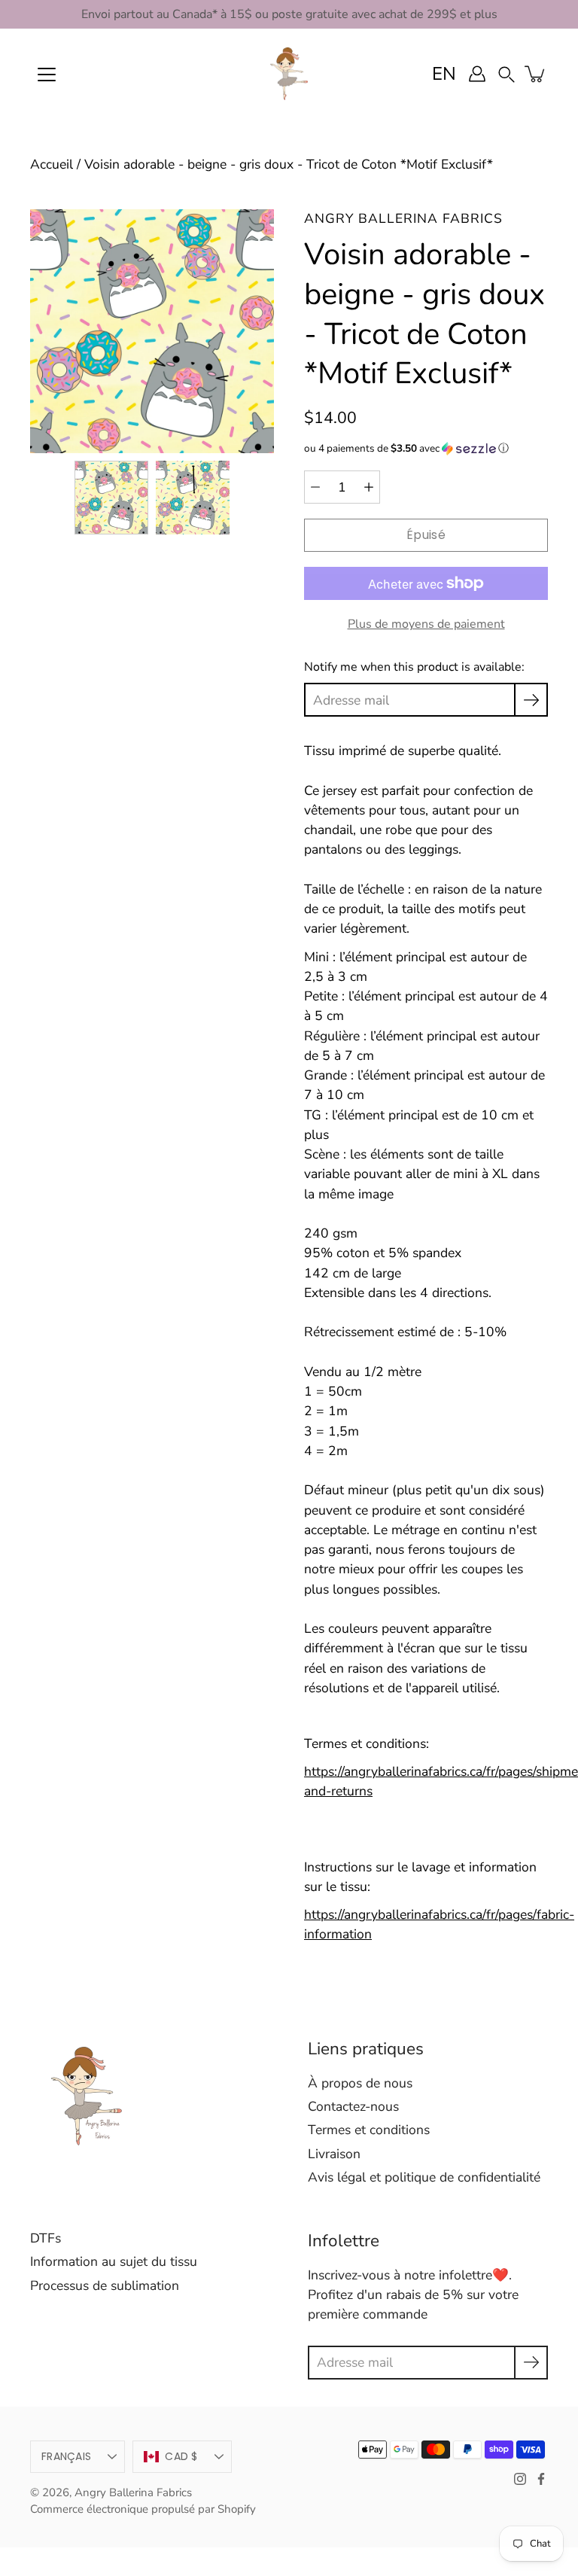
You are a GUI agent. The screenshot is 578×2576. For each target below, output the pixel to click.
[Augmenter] (369, 487)
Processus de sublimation (105, 2285)
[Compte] (477, 74)
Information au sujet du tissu (114, 2261)
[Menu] (47, 75)
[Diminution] (315, 487)
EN (444, 74)
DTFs (46, 2238)
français (66, 2456)
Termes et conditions (369, 2130)
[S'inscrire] (531, 700)
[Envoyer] (531, 2363)
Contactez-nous (353, 2106)
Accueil (52, 164)
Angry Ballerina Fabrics (133, 2492)
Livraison (334, 2154)
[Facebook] (541, 2479)
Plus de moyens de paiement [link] (426, 624)
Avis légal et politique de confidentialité (424, 2177)
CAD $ (181, 2456)
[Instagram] (520, 2479)
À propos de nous (360, 2083)
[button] (507, 73)
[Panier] (536, 74)
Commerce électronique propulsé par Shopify (143, 2509)
